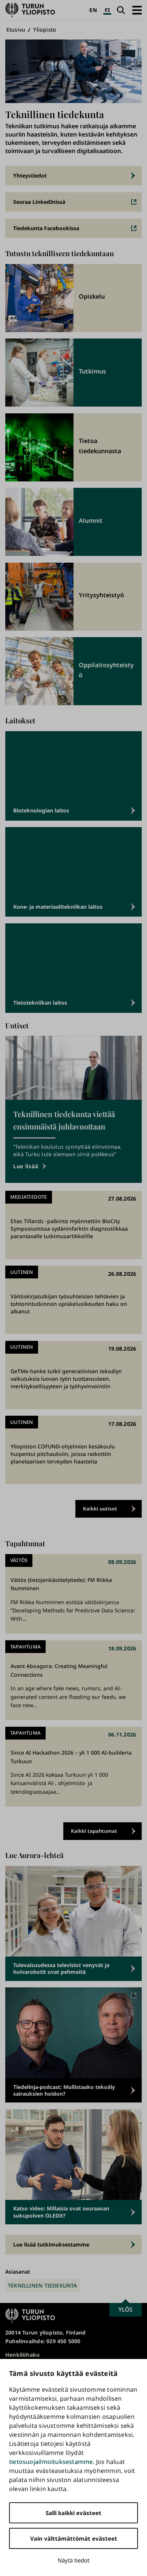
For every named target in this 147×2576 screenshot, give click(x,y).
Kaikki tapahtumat (94, 1831)
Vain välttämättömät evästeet (74, 2538)
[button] (137, 10)
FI (107, 10)
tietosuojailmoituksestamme (51, 2462)
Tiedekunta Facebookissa (46, 228)
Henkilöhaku (22, 2355)
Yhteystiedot (30, 175)
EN (93, 10)
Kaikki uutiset (100, 1509)
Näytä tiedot (73, 2560)
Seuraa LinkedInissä (39, 202)
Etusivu (16, 30)
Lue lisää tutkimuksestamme (51, 2244)
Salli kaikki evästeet (73, 2513)
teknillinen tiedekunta (43, 2285)
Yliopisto (45, 30)
